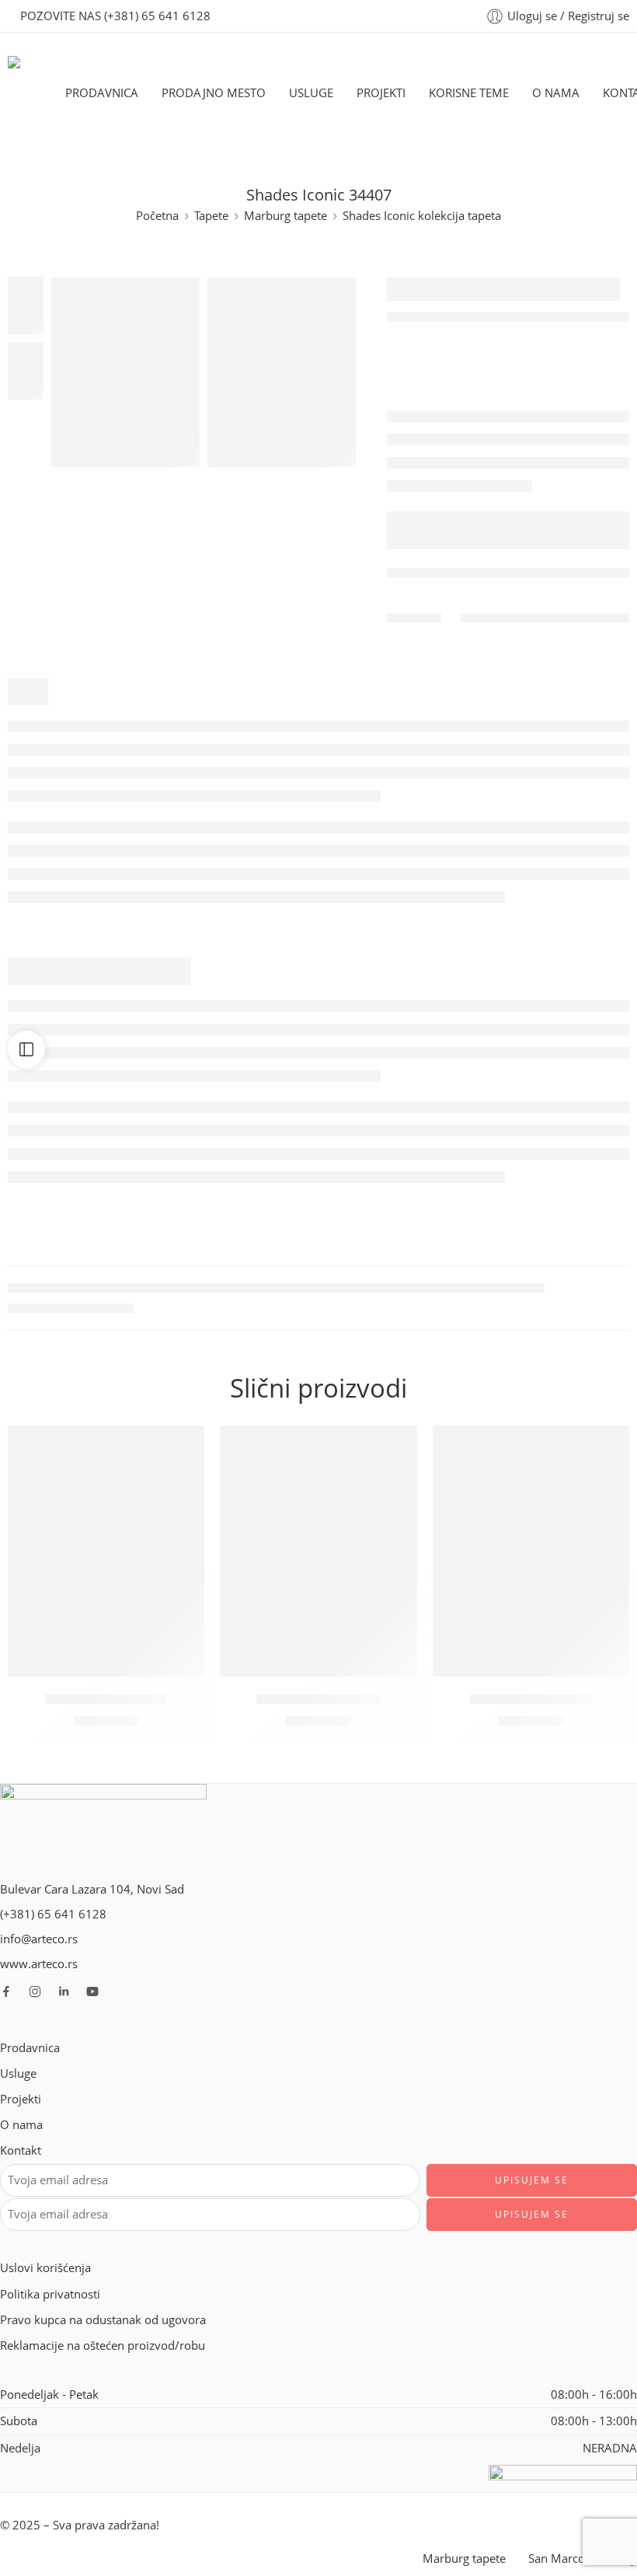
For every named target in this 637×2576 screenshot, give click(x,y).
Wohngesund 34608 (106, 1699)
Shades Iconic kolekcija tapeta (422, 216)
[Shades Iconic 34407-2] (282, 372)
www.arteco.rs (39, 1964)
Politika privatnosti (50, 2294)
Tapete (211, 216)
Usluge (18, 2073)
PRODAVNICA (102, 93)
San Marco (557, 2559)
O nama (21, 2125)
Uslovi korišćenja (45, 2268)
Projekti (21, 2099)
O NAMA (556, 93)
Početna (157, 216)
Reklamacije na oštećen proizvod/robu (103, 2346)
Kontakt (21, 2150)
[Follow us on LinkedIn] (64, 1991)
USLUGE (311, 93)
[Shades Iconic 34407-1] (125, 372)
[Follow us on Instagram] (35, 1991)
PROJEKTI (381, 93)
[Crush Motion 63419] (318, 1551)
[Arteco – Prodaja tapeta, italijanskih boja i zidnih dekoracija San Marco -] (37, 93)
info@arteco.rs (39, 1939)
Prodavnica (30, 2048)
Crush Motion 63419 (318, 1699)
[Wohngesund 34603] (531, 1551)
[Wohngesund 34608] (106, 1551)
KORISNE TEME (469, 93)
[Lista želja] (185, 1445)
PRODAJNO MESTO (214, 93)
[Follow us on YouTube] (92, 1991)
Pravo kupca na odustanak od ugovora (103, 2320)
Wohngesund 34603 (531, 1699)
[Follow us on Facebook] (6, 1991)
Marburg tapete (285, 216)
